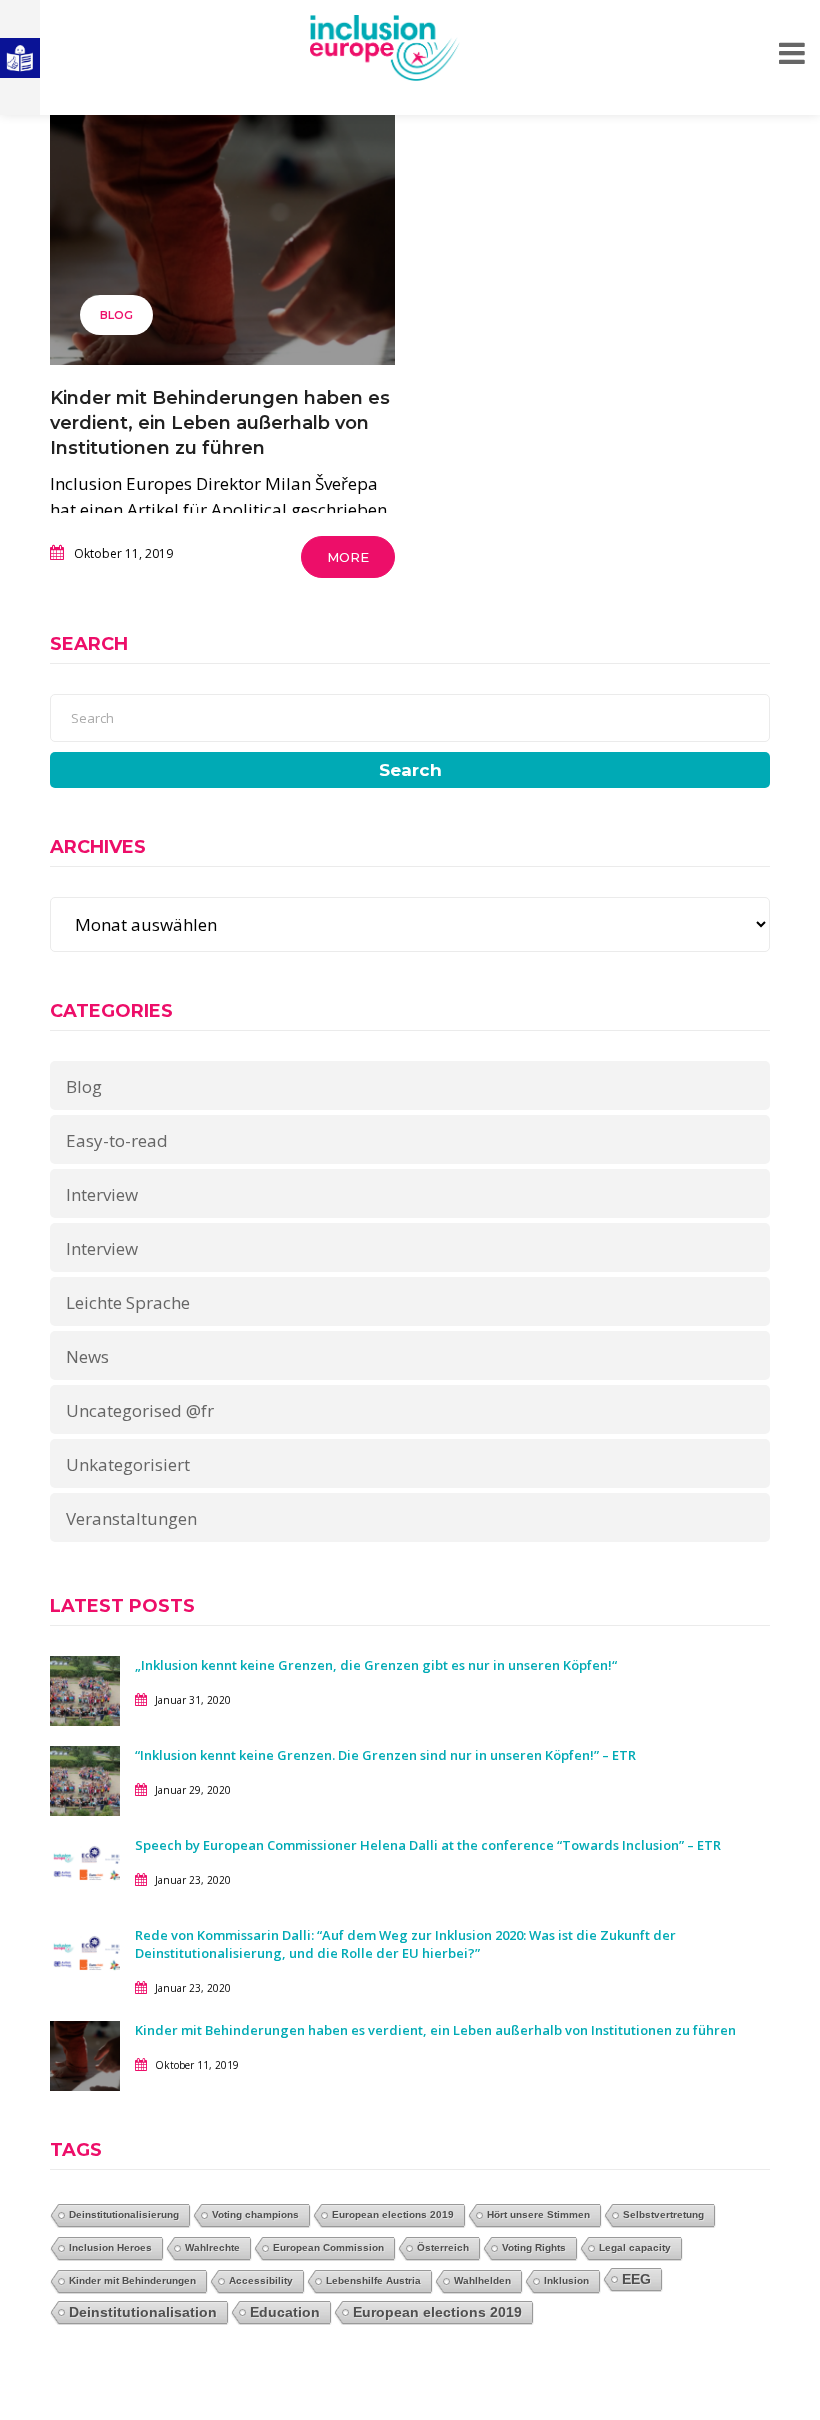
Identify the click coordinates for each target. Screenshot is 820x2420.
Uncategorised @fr (140, 1410)
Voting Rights (534, 2247)
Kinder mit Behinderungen (132, 2280)
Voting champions (255, 2214)
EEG (636, 2279)
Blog (116, 315)
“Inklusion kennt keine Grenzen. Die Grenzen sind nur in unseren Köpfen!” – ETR (385, 1755)
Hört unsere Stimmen (538, 2214)
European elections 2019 (393, 2214)
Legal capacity (635, 2247)
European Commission (328, 2247)
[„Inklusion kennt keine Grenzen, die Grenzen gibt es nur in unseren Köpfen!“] (85, 1688)
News (87, 1356)
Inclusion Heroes (110, 2247)
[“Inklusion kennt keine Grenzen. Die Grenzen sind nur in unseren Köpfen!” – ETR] (85, 1778)
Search (410, 770)
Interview (102, 1194)
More (348, 557)
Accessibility (261, 2280)
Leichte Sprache (128, 1302)
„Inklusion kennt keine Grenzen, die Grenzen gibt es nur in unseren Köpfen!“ (376, 1665)
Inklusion (566, 2280)
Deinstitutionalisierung (124, 2214)
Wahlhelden (482, 2280)
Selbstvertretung (663, 2214)
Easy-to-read (117, 1140)
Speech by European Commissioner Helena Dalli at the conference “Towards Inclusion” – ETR (428, 1845)
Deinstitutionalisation (143, 2312)
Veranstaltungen (131, 1518)
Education (285, 2312)
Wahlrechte (212, 2247)
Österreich (443, 2247)
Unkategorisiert (128, 1464)
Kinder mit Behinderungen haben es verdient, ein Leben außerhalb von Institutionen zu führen (220, 423)
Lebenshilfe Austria (373, 2280)
